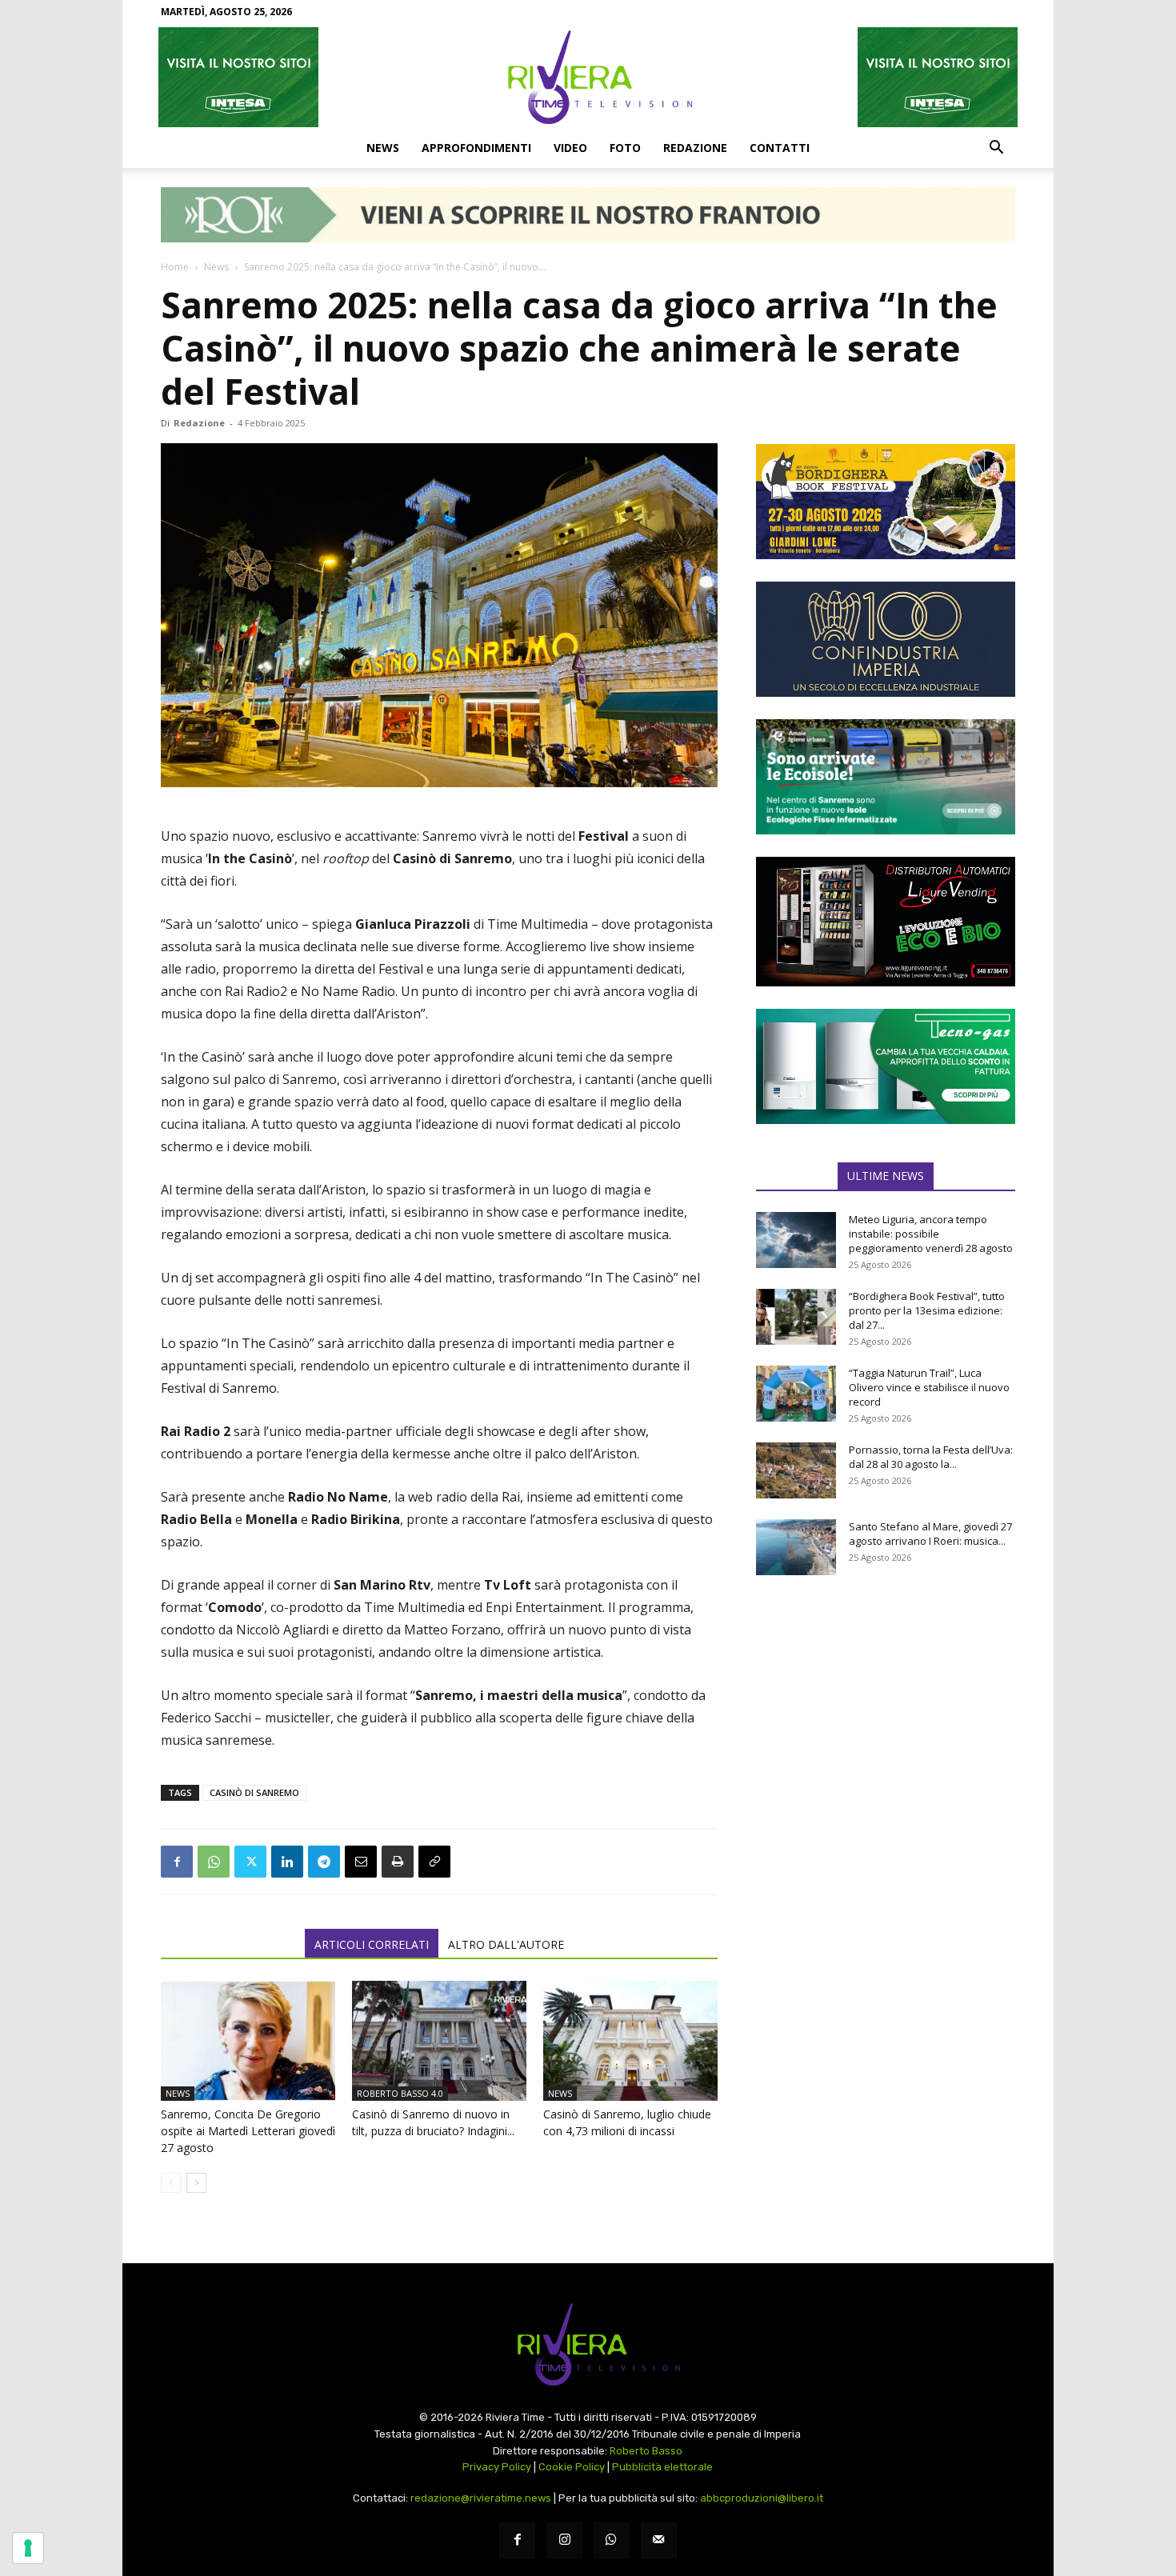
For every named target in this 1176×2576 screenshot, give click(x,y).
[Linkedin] (287, 1862)
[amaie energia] (886, 777)
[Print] (398, 1862)
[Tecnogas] (886, 1066)
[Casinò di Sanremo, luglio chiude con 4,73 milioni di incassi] (630, 2041)
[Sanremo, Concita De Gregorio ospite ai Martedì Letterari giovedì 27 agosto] (248, 2041)
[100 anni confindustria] (886, 639)
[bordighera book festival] (886, 502)
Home (175, 267)
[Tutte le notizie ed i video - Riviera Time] (588, 2344)
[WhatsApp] (214, 1862)
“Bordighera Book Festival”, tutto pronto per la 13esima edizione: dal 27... (927, 1310)
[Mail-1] (659, 2540)
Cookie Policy (572, 2467)
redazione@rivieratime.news (481, 2498)
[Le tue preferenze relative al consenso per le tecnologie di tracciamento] (28, 2548)
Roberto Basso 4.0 (400, 2093)
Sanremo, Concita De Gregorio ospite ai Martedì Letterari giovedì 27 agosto (248, 2131)
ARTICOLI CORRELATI (372, 1944)
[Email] (361, 1862)
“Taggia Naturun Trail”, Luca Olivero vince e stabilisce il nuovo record (929, 1387)
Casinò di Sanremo (254, 1792)
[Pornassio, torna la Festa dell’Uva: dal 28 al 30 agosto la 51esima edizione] (796, 1470)
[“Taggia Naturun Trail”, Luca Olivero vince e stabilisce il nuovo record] (796, 1394)
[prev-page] (171, 2183)
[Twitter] (250, 1862)
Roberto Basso (646, 2451)
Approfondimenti (476, 148)
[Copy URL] (434, 1862)
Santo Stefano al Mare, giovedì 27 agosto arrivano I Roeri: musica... (930, 1534)
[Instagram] (564, 2540)
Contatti (780, 148)
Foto (625, 148)
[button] (996, 149)
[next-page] (196, 2183)
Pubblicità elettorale (662, 2467)
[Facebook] (177, 1862)
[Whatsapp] (612, 2540)
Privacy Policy (497, 2467)
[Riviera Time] (588, 77)
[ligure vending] (886, 922)
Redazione (695, 148)
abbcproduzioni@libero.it (762, 2498)
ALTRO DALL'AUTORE (506, 1944)
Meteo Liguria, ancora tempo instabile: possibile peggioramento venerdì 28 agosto (931, 1234)
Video (570, 148)
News (383, 148)
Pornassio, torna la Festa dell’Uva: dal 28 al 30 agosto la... (931, 1457)
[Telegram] (324, 1862)
